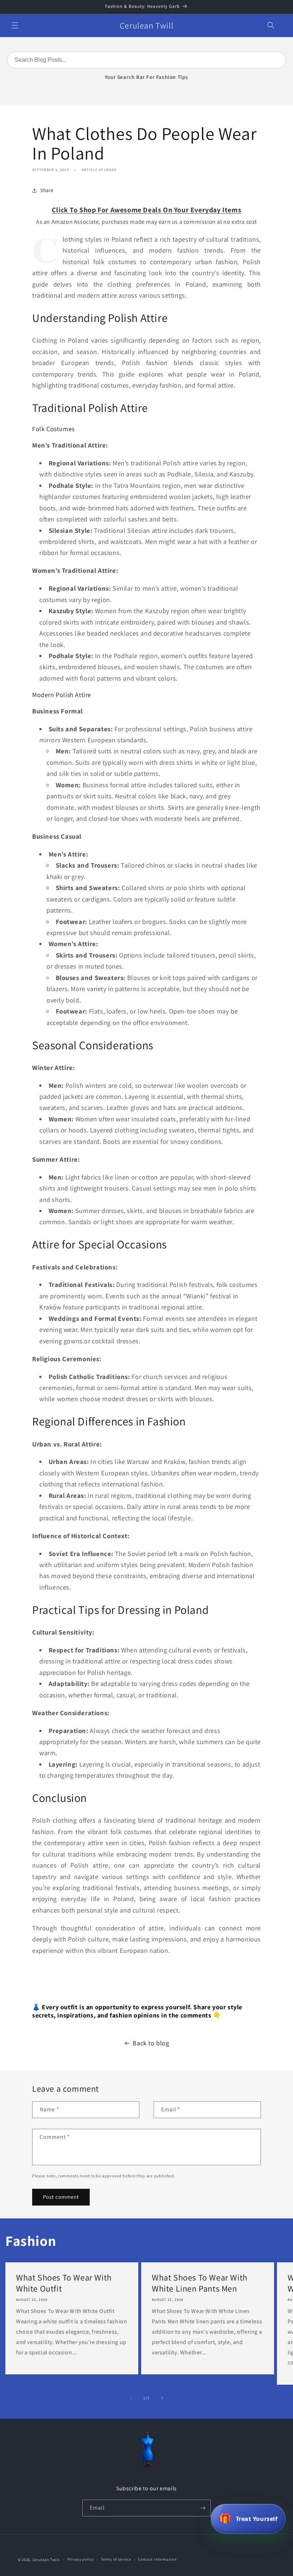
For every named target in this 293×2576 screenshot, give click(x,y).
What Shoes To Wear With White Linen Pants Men (200, 2283)
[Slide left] (131, 2398)
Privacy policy (81, 2559)
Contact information (157, 2559)
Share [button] (47, 190)
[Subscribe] (203, 2508)
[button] (15, 25)
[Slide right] (162, 2398)
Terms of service (116, 2559)
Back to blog (151, 2043)
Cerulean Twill (46, 2560)
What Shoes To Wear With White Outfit (64, 2283)
